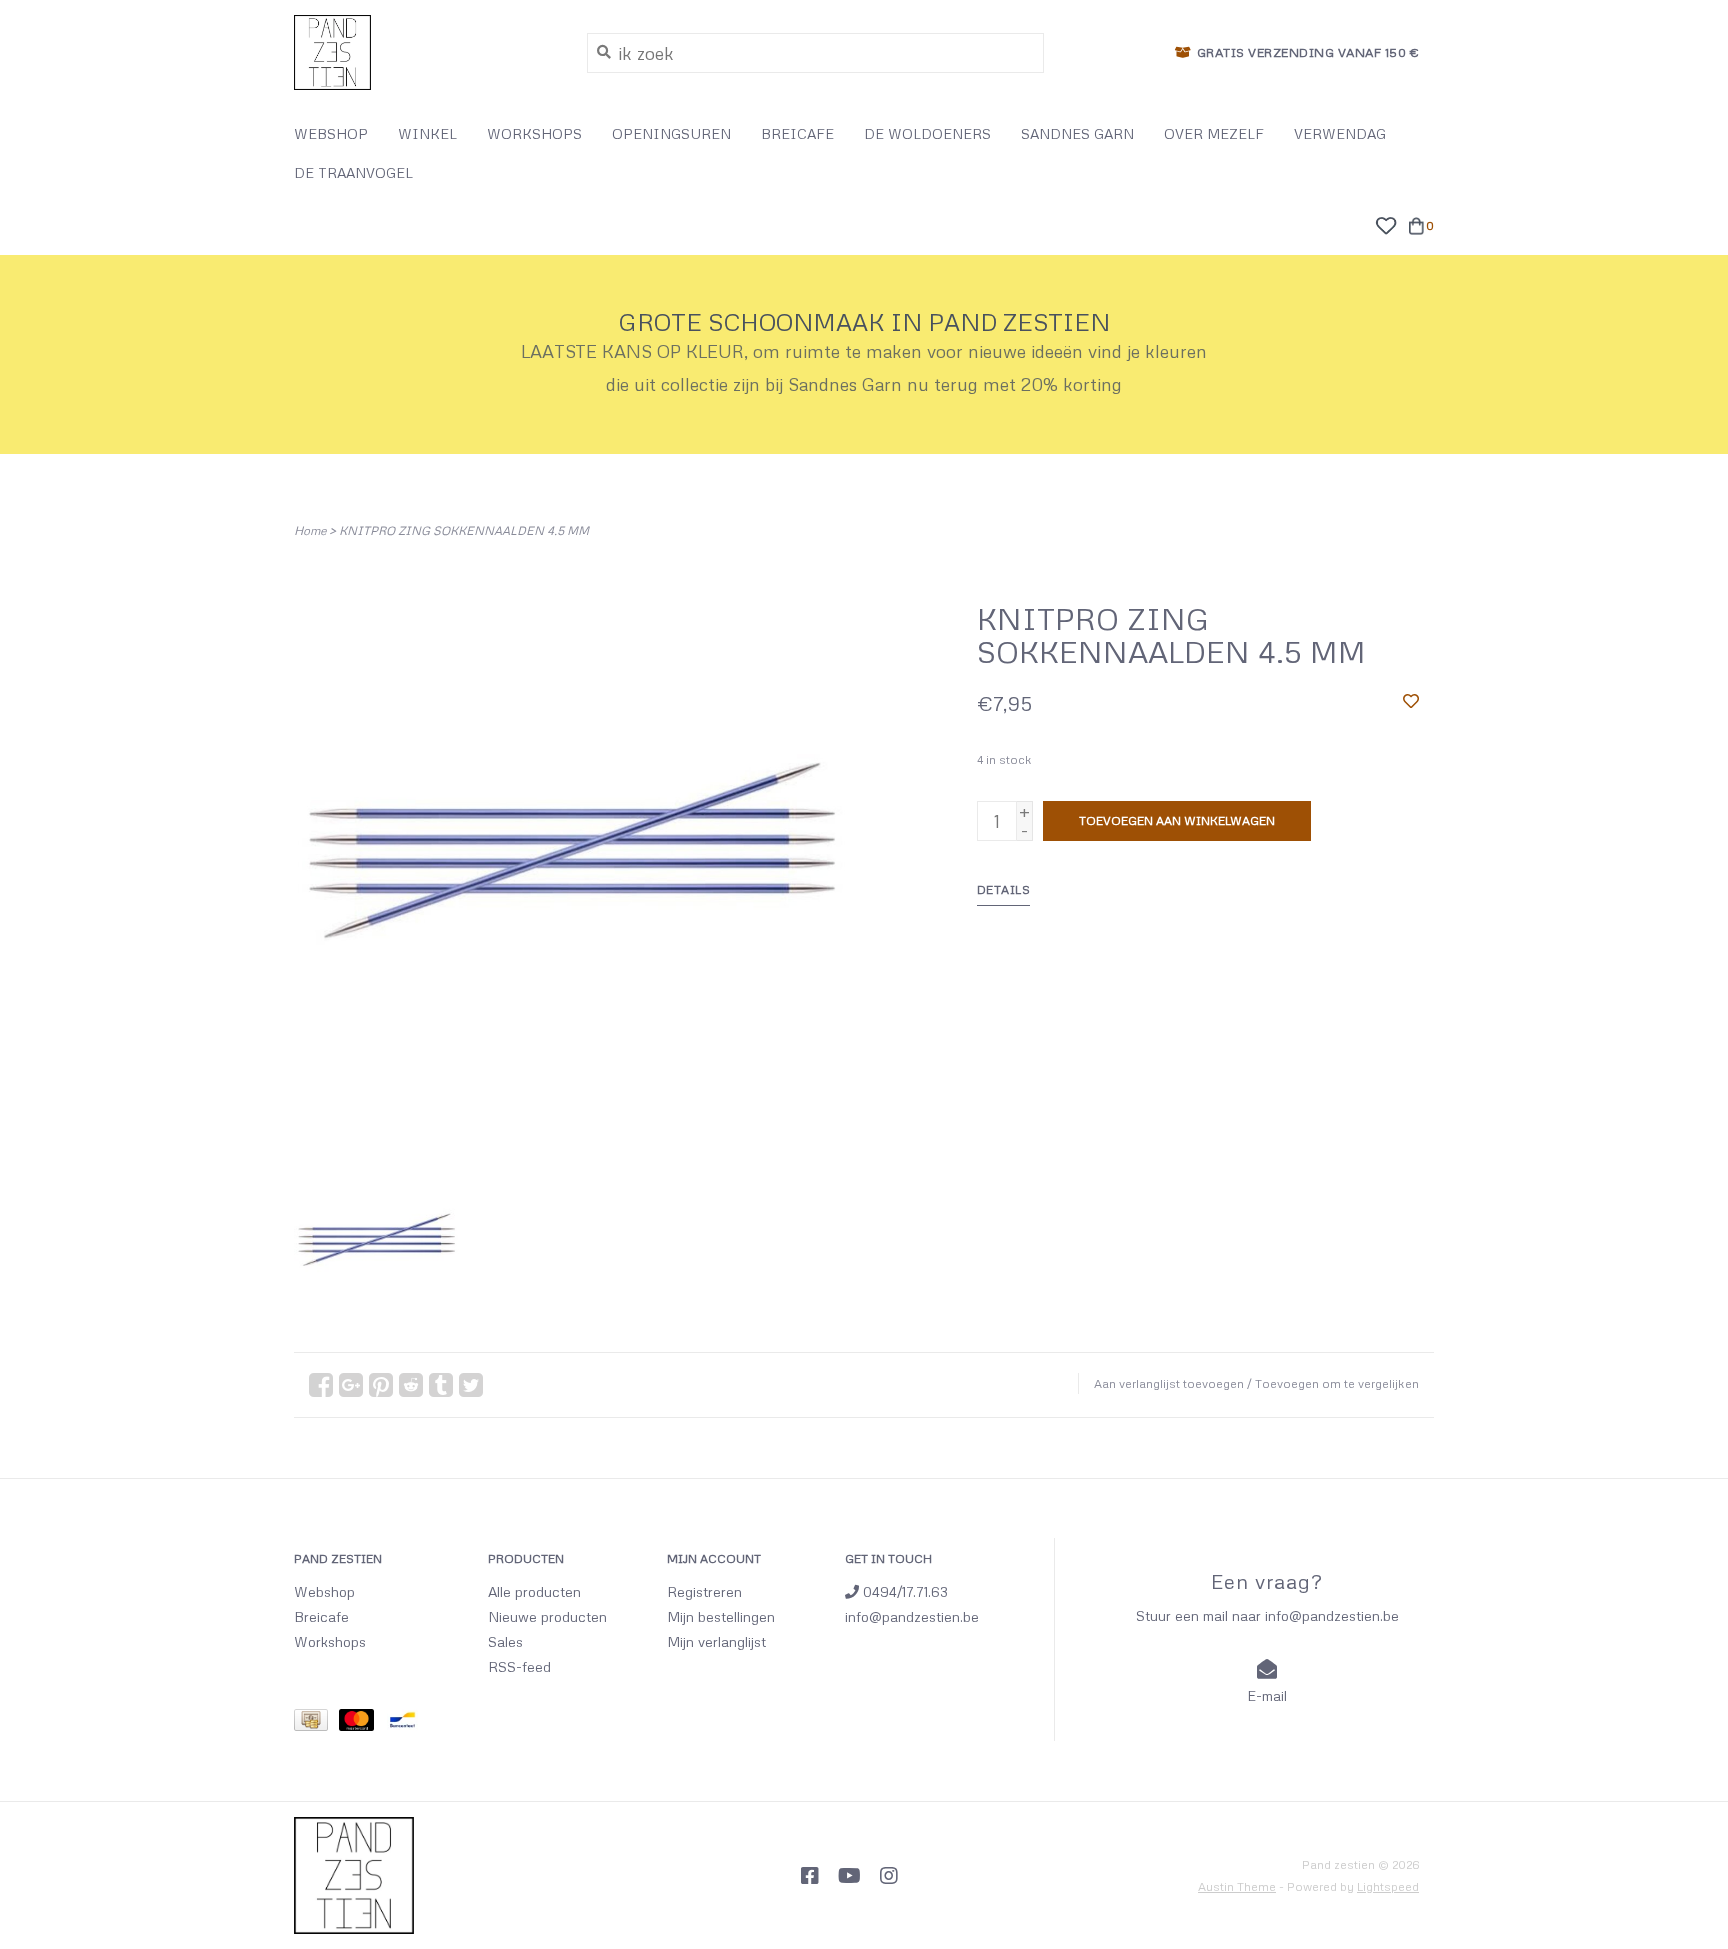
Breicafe (321, 1616)
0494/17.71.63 (903, 1591)
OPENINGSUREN (671, 133)
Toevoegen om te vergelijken (1337, 1383)
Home (310, 530)
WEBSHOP (331, 133)
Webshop (324, 1591)
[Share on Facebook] (321, 1385)
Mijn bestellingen (721, 1616)
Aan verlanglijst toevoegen (1169, 1383)
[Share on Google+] (351, 1385)
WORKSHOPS (534, 133)
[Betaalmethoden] (316, 1723)
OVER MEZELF (1214, 133)
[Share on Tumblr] (441, 1385)
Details (1004, 889)
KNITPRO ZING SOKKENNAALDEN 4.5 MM (464, 530)
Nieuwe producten (547, 1616)
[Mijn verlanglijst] (1385, 223)
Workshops (330, 1641)
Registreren (704, 1591)
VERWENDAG (1340, 133)
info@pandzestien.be (912, 1616)
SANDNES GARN (1077, 133)
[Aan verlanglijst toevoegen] (1411, 700)
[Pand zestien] (425, 52)
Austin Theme (1237, 1886)
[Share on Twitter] (471, 1385)
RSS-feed (519, 1666)
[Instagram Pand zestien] (889, 1876)
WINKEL (427, 133)
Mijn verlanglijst (716, 1641)
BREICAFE (797, 133)
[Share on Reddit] (411, 1385)
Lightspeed (1388, 1886)
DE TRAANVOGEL (353, 172)
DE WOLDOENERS (927, 133)
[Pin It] (381, 1385)
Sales (505, 1641)
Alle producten (534, 1591)
